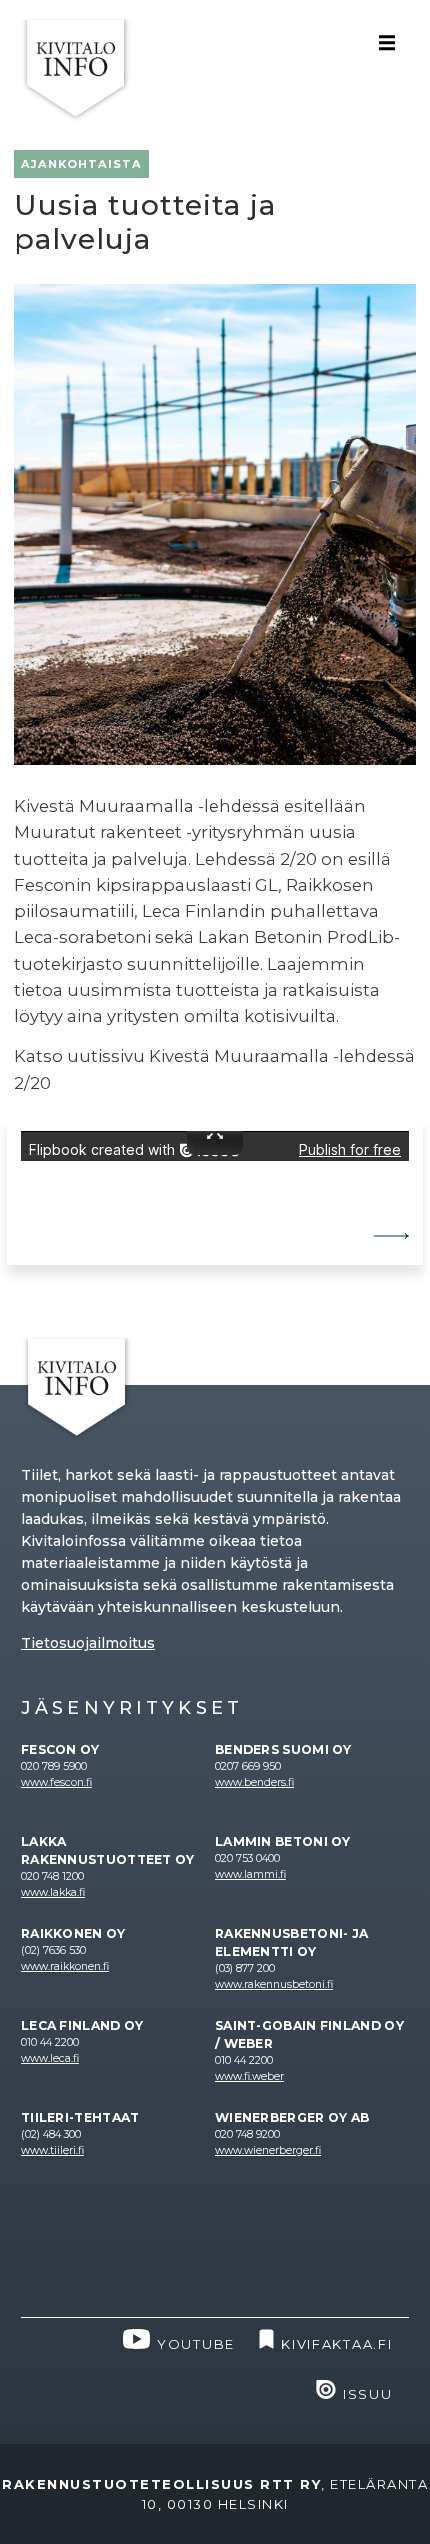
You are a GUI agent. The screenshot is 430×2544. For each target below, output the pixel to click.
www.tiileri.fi (52, 2150)
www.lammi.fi (250, 1874)
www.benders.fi (254, 1782)
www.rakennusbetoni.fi (274, 1984)
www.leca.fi (50, 2058)
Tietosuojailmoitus (88, 1643)
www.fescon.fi (56, 1782)
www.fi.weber (249, 2076)
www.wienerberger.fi (268, 2150)
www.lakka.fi (53, 1892)
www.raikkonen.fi (65, 1966)
